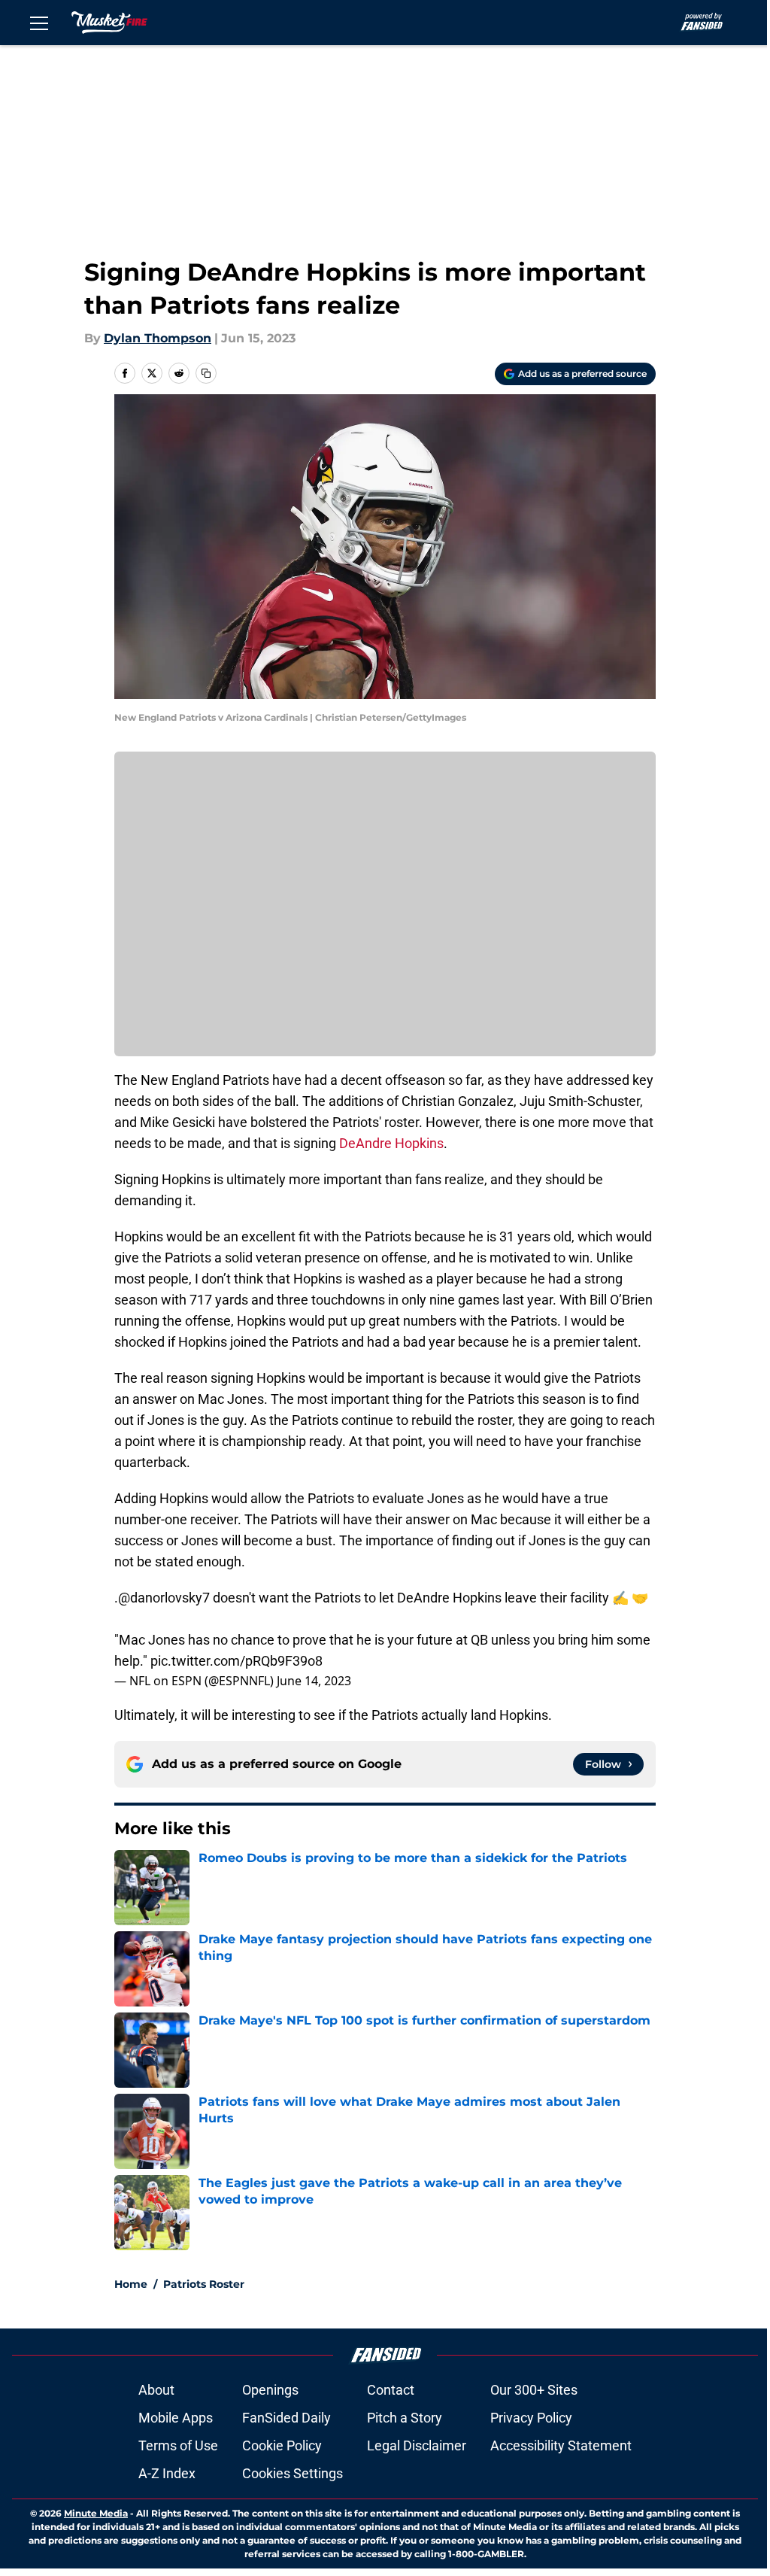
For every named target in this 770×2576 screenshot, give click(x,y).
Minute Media (96, 2513)
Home (131, 2284)
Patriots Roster (204, 2284)
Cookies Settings (293, 2473)
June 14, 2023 (314, 1681)
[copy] (206, 373)
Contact (391, 2390)
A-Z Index (167, 2473)
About (156, 2390)
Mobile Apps (176, 2418)
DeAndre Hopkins (391, 1143)
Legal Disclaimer (417, 2445)
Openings (270, 2390)
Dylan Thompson (158, 338)
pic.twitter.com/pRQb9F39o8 (236, 1661)
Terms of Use (178, 2445)
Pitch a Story (405, 2418)
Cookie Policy (282, 2445)
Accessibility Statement (561, 2445)
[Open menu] (39, 23)
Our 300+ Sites (534, 2390)
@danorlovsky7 (164, 1598)
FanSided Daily (286, 2418)
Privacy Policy (531, 2418)
